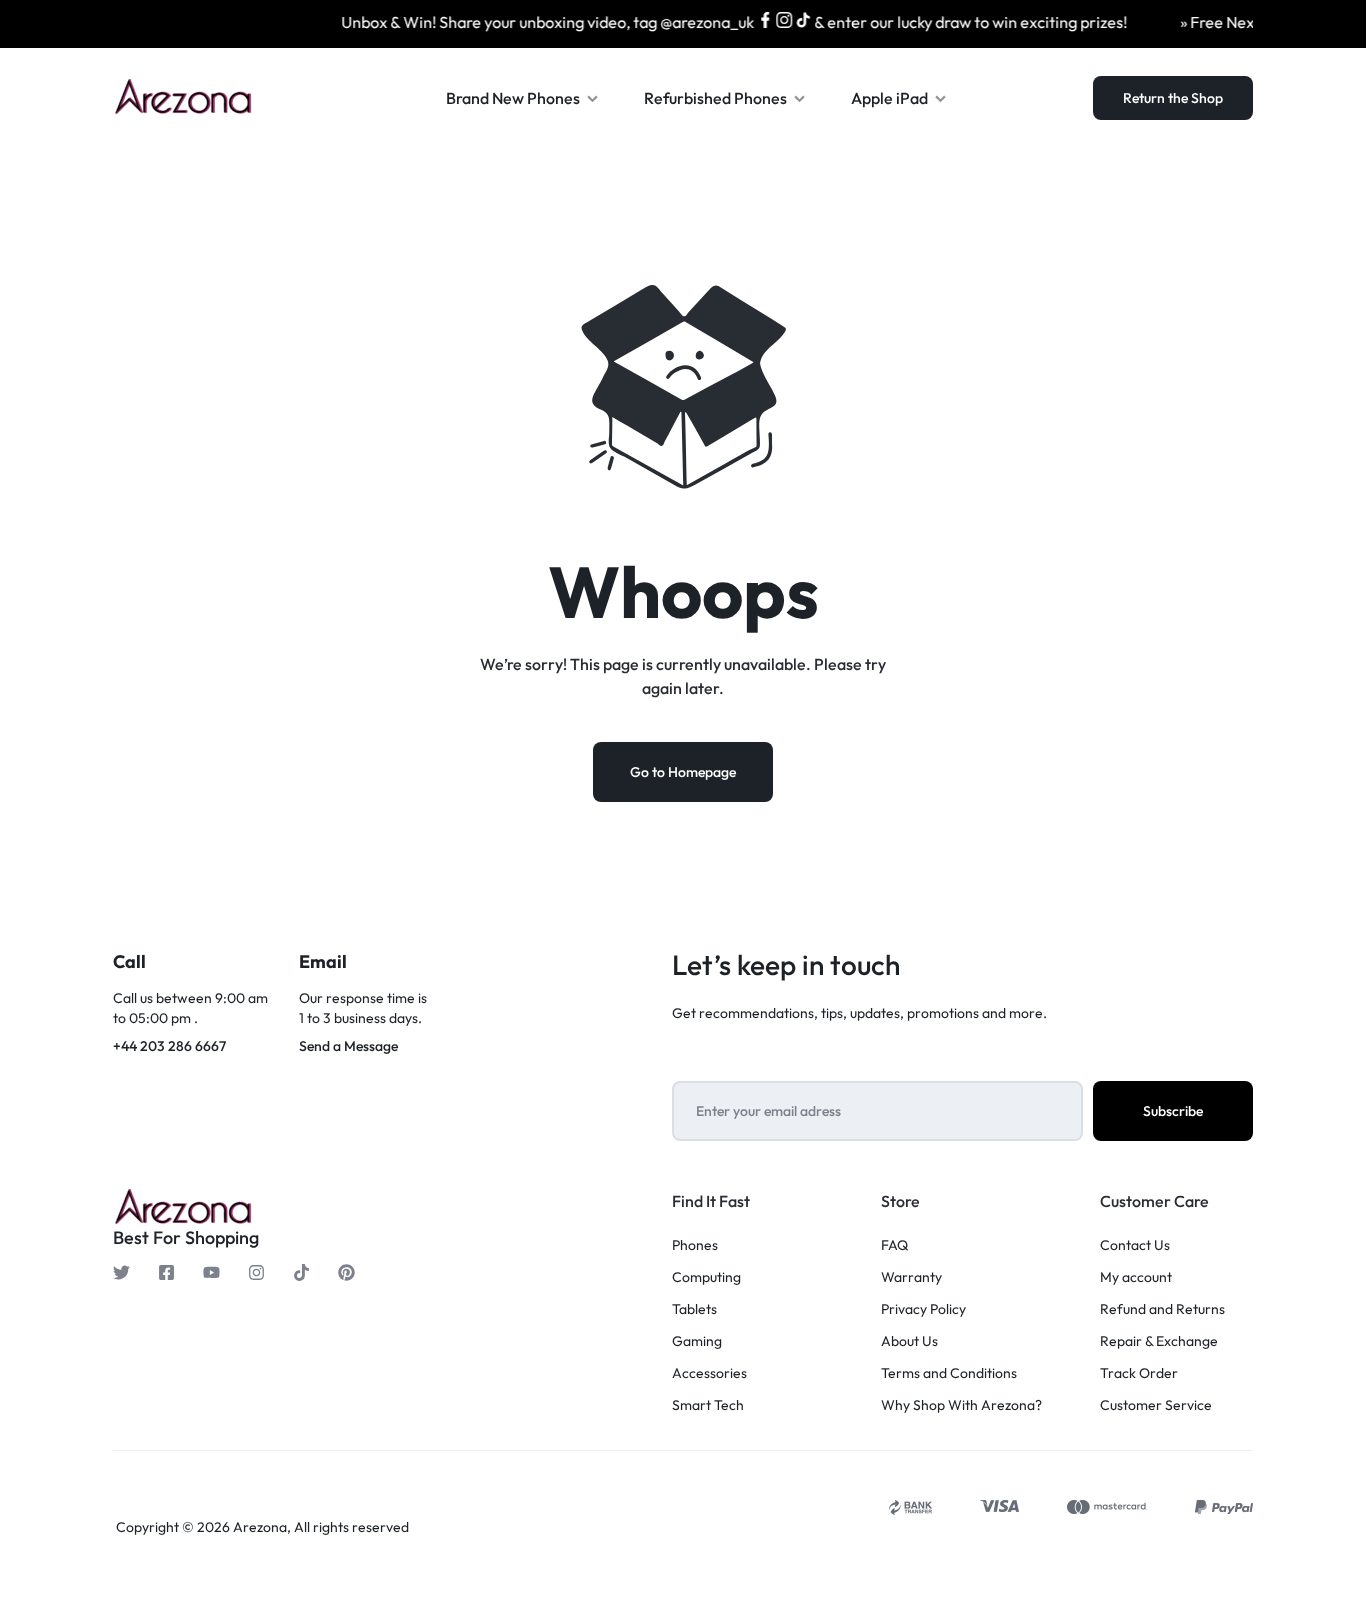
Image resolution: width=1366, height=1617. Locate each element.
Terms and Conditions (949, 1373)
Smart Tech (708, 1405)
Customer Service (1156, 1405)
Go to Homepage (683, 772)
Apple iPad (889, 98)
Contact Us (1135, 1245)
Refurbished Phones (715, 98)
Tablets (694, 1309)
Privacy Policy (923, 1309)
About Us (909, 1341)
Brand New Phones (513, 98)
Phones (695, 1245)
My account (1136, 1277)
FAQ (894, 1245)
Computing (706, 1277)
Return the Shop (1173, 98)
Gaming (697, 1341)
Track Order (1139, 1373)
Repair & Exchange (1159, 1341)
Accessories (709, 1373)
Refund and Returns (1162, 1309)
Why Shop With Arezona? (961, 1405)
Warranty (911, 1277)
